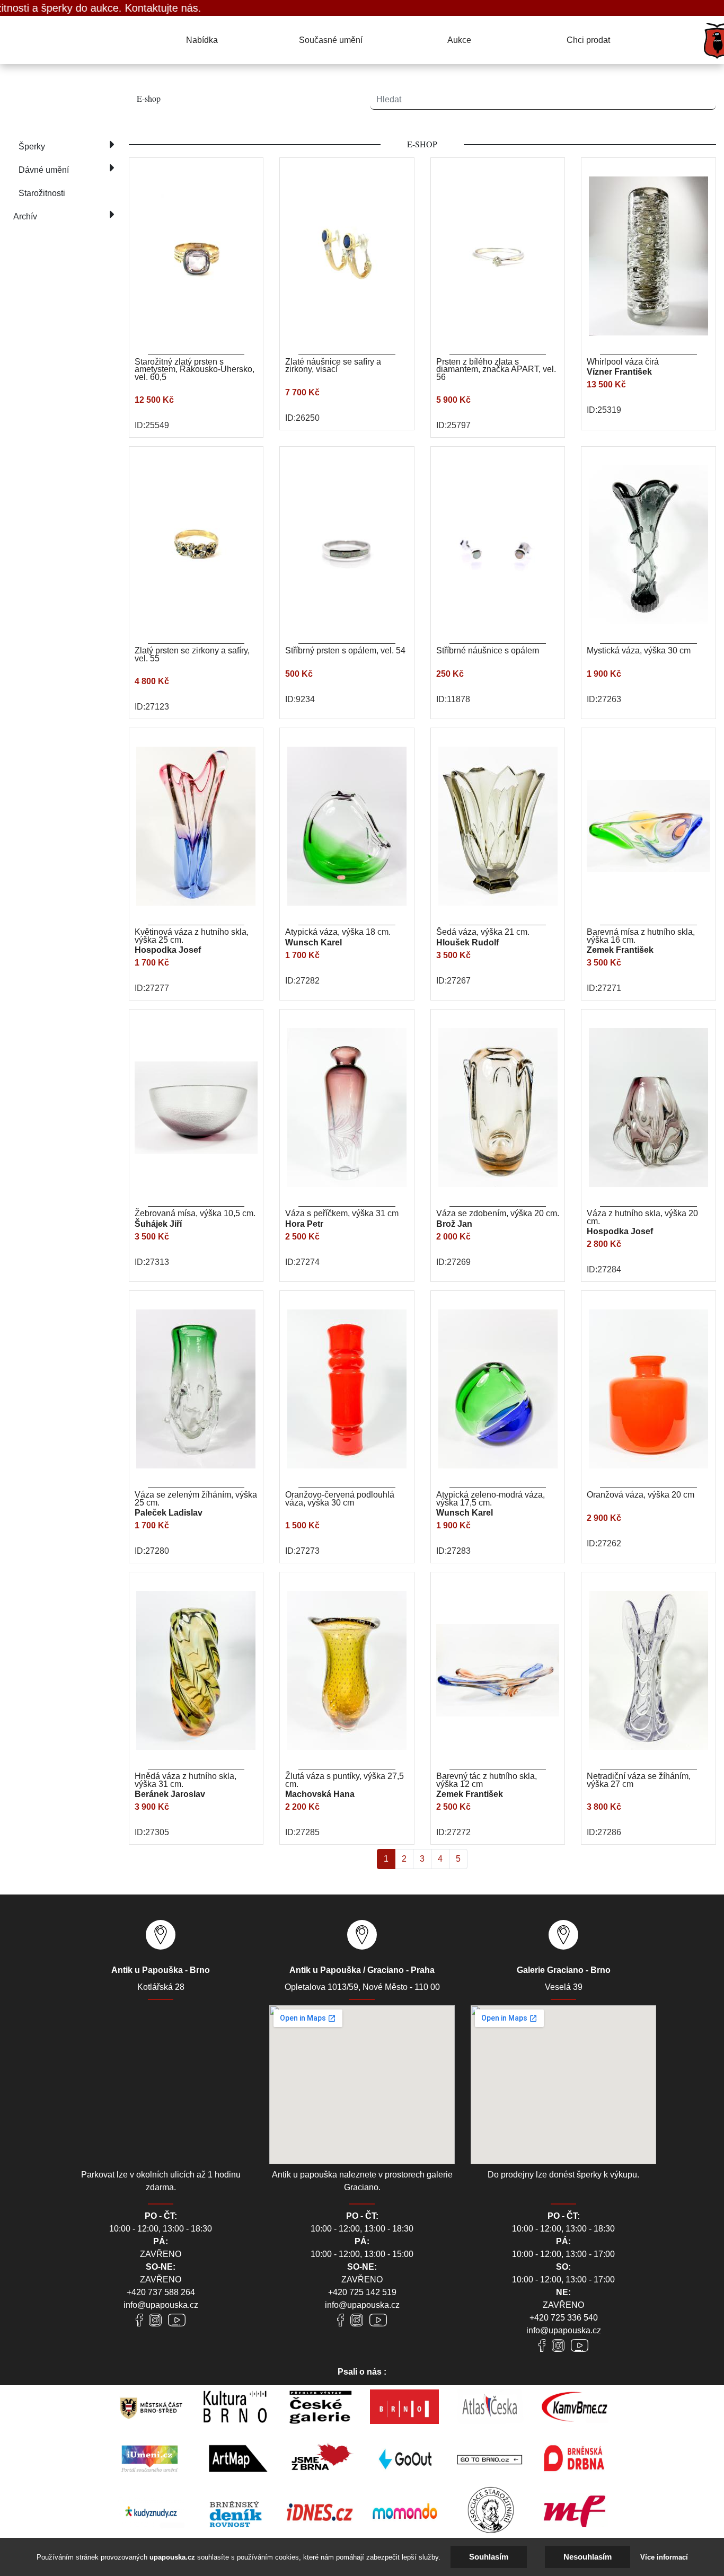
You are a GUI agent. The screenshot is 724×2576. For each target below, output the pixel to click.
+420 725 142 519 (362, 2292)
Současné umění (331, 40)
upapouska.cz (172, 2557)
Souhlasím (489, 2557)
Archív (25, 216)
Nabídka (202, 40)
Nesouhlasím (588, 2557)
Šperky (32, 147)
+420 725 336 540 (564, 2318)
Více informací (664, 2557)
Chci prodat (588, 40)
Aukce (459, 40)
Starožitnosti (42, 193)
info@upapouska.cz (161, 2305)
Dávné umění (44, 170)
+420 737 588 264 (161, 2292)
